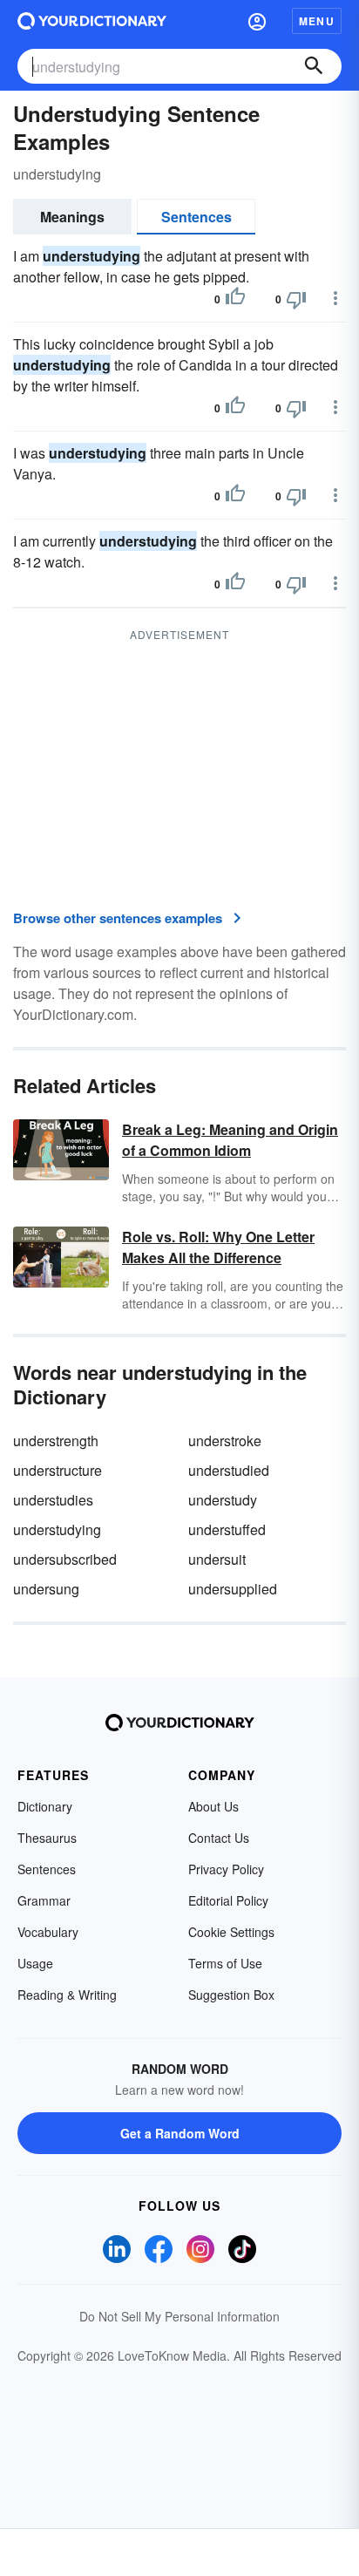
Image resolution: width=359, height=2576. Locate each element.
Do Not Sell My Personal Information (179, 2316)
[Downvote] (296, 299)
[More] (335, 298)
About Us (213, 1806)
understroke (225, 1441)
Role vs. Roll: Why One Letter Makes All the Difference (218, 1247)
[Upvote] (235, 299)
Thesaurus (47, 1838)
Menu (317, 21)
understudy (223, 1500)
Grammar (44, 1900)
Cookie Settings (231, 1932)
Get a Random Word (180, 2133)
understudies (53, 1500)
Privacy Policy (226, 1869)
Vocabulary (48, 1932)
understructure (58, 1470)
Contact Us (219, 1838)
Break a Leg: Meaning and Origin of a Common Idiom (230, 1140)
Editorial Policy (228, 1900)
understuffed (227, 1529)
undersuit (217, 1559)
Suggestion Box (231, 1995)
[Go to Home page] (92, 21)
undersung (46, 1589)
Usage (35, 1963)
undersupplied (233, 1589)
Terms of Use (225, 1963)
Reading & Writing (67, 1995)
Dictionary (45, 1806)
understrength (56, 1441)
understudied (229, 1470)
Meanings (72, 217)
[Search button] (314, 66)
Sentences (196, 217)
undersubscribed (65, 1559)
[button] (257, 21)
